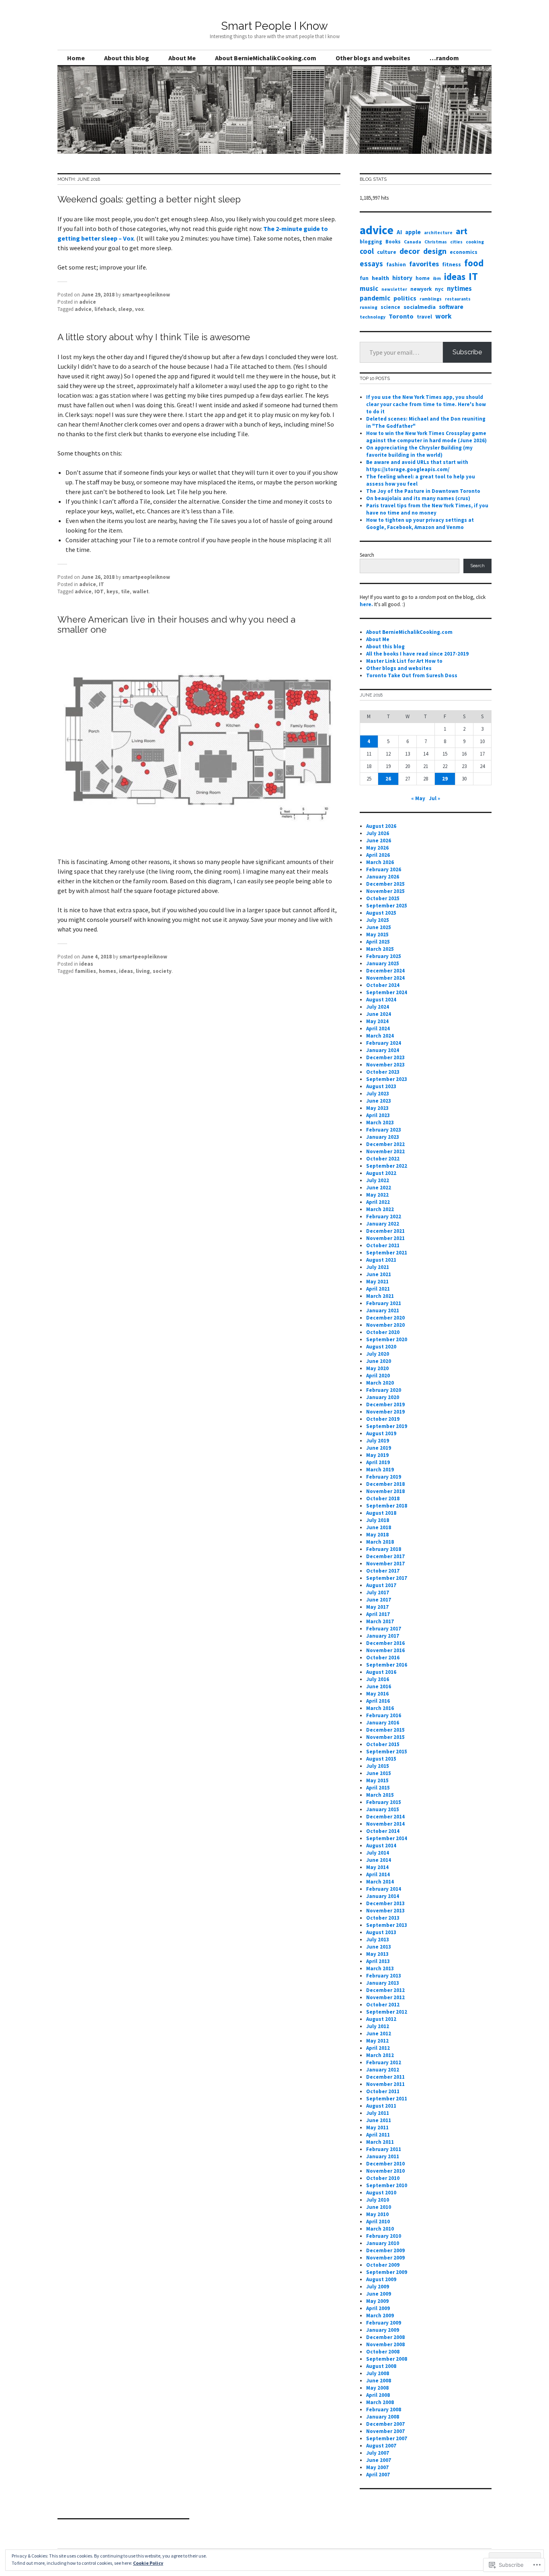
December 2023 (385, 1057)
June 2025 (379, 927)
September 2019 (387, 1426)
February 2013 (384, 1976)
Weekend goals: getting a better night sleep (149, 199)
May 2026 (377, 848)
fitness (452, 264)
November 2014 (385, 1824)
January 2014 (383, 1896)
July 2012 (378, 2026)
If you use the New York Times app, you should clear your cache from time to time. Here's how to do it (426, 404)
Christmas (436, 242)
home (423, 278)
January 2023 (383, 1137)
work (444, 316)
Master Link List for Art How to (404, 661)
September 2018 (387, 1506)
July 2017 (378, 1592)
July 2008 (378, 2373)
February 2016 (384, 1715)
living (143, 971)
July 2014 (378, 1853)
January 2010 (383, 2243)
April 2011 (378, 2135)
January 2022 (383, 1224)
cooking (475, 242)
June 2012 (379, 2034)
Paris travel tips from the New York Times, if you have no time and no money (427, 509)
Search (367, 555)
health (380, 278)
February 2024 (384, 1043)
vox (139, 309)
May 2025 (377, 935)
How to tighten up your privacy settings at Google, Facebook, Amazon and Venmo (420, 524)
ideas (86, 964)
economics (464, 252)
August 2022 (381, 1173)
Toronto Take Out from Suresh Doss (412, 675)
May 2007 (377, 2467)
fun (364, 278)
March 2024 (380, 1036)
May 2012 (377, 2041)
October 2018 (383, 1498)
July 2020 (378, 1354)
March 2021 (380, 1296)
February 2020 (384, 1390)
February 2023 (384, 1130)
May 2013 (377, 1954)
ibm (437, 278)
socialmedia (420, 307)
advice (88, 302)
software (451, 307)
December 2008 (385, 2337)
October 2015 (383, 1744)
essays (371, 264)
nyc (439, 289)
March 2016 (380, 1708)
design (435, 251)
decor (410, 251)
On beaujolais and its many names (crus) (418, 498)
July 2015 (378, 1766)
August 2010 (381, 2193)
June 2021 (379, 1274)
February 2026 (384, 869)
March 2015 (380, 1795)
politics (405, 298)
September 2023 (387, 1079)
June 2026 (379, 841)
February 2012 (384, 2062)
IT (101, 584)
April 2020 (378, 1376)
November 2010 (385, 2171)
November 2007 (385, 2431)
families (85, 971)
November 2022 (385, 1151)
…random (444, 58)
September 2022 (387, 1166)
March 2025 (380, 949)
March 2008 (380, 2402)
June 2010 (379, 2207)
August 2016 (381, 1672)
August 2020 (381, 1347)
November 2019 (385, 1412)
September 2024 (387, 992)
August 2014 (381, 1846)
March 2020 (380, 1383)
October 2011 (383, 2091)
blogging (371, 241)
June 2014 (379, 1860)
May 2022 (377, 1195)
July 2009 (378, 2287)
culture (387, 252)
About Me (182, 58)
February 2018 (384, 1549)
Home (76, 58)
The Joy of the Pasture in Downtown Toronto (423, 491)
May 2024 (377, 1021)
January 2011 (383, 2156)
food (474, 263)
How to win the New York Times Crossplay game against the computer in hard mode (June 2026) (426, 437)
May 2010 (377, 2214)
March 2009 (380, 2316)
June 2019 (379, 1448)
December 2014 (385, 1817)
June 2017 (379, 1600)
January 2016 (383, 1723)
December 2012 (385, 1990)
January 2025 (383, 963)
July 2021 (378, 1267)
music (369, 288)
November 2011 (385, 2084)
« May (418, 798)
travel (424, 317)
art (462, 231)
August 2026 (381, 826)
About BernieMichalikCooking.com (266, 58)
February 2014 (384, 1889)
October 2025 (383, 898)
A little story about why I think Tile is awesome (154, 337)
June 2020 (379, 1361)
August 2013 (381, 1932)
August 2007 (381, 2446)
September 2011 (387, 2099)
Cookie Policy (148, 2563)
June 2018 (379, 1527)
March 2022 (380, 1209)
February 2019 (384, 1477)
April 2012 (378, 2048)
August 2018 (381, 1513)
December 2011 (385, 2077)
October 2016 (383, 1658)
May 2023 (377, 1108)
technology (373, 317)
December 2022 (385, 1144)
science (390, 307)
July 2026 (378, 833)
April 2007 (378, 2475)
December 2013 (385, 1903)
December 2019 (385, 1404)
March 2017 (380, 1621)
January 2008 (383, 2417)
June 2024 (379, 1014)
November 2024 (385, 978)
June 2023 (379, 1101)
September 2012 (387, 2012)
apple (413, 232)
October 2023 (383, 1072)
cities (456, 242)
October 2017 (383, 1571)
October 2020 (383, 1332)
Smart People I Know (274, 26)
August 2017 (381, 1585)
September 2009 (387, 2272)
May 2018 (377, 1535)
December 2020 (385, 1318)
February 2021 (384, 1303)
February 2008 (384, 2410)
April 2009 (378, 2308)
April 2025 (378, 942)
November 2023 (385, 1065)
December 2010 (385, 2164)
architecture (438, 233)
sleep (125, 309)
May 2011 (377, 2128)
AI (399, 232)
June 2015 (379, 1773)
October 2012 (383, 2005)
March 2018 (380, 1542)
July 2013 (378, 1940)
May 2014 (377, 1867)
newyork (421, 289)
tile (125, 591)
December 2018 (385, 1484)
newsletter (394, 289)
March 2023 (380, 1123)
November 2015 (385, 1737)
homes (108, 971)
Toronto (401, 316)
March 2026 (380, 862)
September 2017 (387, 1578)
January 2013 (383, 1983)
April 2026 (378, 855)
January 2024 (383, 1050)
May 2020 (377, 1368)
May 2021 (377, 1282)
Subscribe (467, 352)
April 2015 (378, 1788)
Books (393, 242)
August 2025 (381, 913)
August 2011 (381, 2106)
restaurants (458, 299)
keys (112, 591)
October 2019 (383, 1419)
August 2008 (381, 2366)
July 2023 (378, 1094)
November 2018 (385, 1491)
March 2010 (380, 2229)
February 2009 (384, 2323)
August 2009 (381, 2279)
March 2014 (380, 1882)
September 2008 (387, 2359)
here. (366, 604)
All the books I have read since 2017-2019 (417, 654)
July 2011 (378, 2113)
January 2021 (383, 1310)
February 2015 (384, 1802)
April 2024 (378, 1029)
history (402, 278)
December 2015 (385, 1730)
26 (388, 779)
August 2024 (381, 1000)
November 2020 (385, 1325)
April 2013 (378, 1961)
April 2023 (378, 1115)
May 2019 (377, 1455)
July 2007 (378, 2453)
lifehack (105, 309)
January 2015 (383, 1809)
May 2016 (377, 1694)
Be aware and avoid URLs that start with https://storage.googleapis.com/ (417, 466)
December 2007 (385, 2424)
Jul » (434, 798)
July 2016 (378, 1679)
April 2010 (378, 2222)
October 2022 (383, 1159)
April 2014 (378, 1874)
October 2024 (383, 985)
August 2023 (381, 1086)
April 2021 (378, 1289)
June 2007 (379, 2460)
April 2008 (378, 2395)
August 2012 (381, 2019)
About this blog (127, 58)
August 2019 (381, 1433)
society (162, 971)
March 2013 (380, 1968)
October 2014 (383, 1831)
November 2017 (385, 1564)
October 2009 (383, 2265)
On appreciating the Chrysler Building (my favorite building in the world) (419, 451)
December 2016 (385, 1643)
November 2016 (385, 1650)
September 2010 (387, 2185)
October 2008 (383, 2352)
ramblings (431, 299)
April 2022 (378, 1202)
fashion (396, 265)
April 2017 (378, 1614)
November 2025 (385, 891)
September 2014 (387, 1838)
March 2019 (380, 1470)
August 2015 (381, 1759)
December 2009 (385, 2250)
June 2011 (379, 2120)
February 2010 (384, 2236)
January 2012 (383, 2070)
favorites (424, 264)
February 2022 (384, 1217)
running (369, 307)
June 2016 (379, 1686)
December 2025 (385, 884)
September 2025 (387, 906)
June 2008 (379, 2381)
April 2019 (378, 1462)
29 (445, 779)
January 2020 (383, 1397)
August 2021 (381, 1260)
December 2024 (385, 971)
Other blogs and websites (373, 58)
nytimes (459, 289)
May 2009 (377, 2301)
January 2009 (383, 2330)
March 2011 (380, 2142)
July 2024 (378, 1007)
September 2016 (387, 1665)
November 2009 (385, 2258)
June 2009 (379, 2294)
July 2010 (378, 2200)
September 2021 (387, 1253)
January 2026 (383, 877)
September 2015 (387, 1752)
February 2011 (384, 2149)
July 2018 (378, 1520)
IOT (99, 591)
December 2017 (385, 1556)
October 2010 (383, 2178)
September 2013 (387, 1925)
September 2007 (387, 2438)
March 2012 (380, 2055)
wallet (141, 591)
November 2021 (385, 1238)
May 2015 (377, 1780)
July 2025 (378, 920)
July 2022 (378, 1180)
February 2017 (384, 1629)
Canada (413, 242)
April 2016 (378, 1701)
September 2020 (387, 1339)
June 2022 (379, 1188)
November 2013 (385, 1911)
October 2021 (383, 1245)
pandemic (375, 298)
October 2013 (383, 1918)
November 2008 (385, 2344)
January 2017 (383, 1636)
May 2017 (377, 1607)
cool (367, 251)
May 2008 (377, 2388)
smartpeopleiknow (146, 295)
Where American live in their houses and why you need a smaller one (176, 624)
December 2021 (385, 1231)
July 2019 (378, 1441)
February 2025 (384, 956)
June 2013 (379, 1947)
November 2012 (385, 1997)
